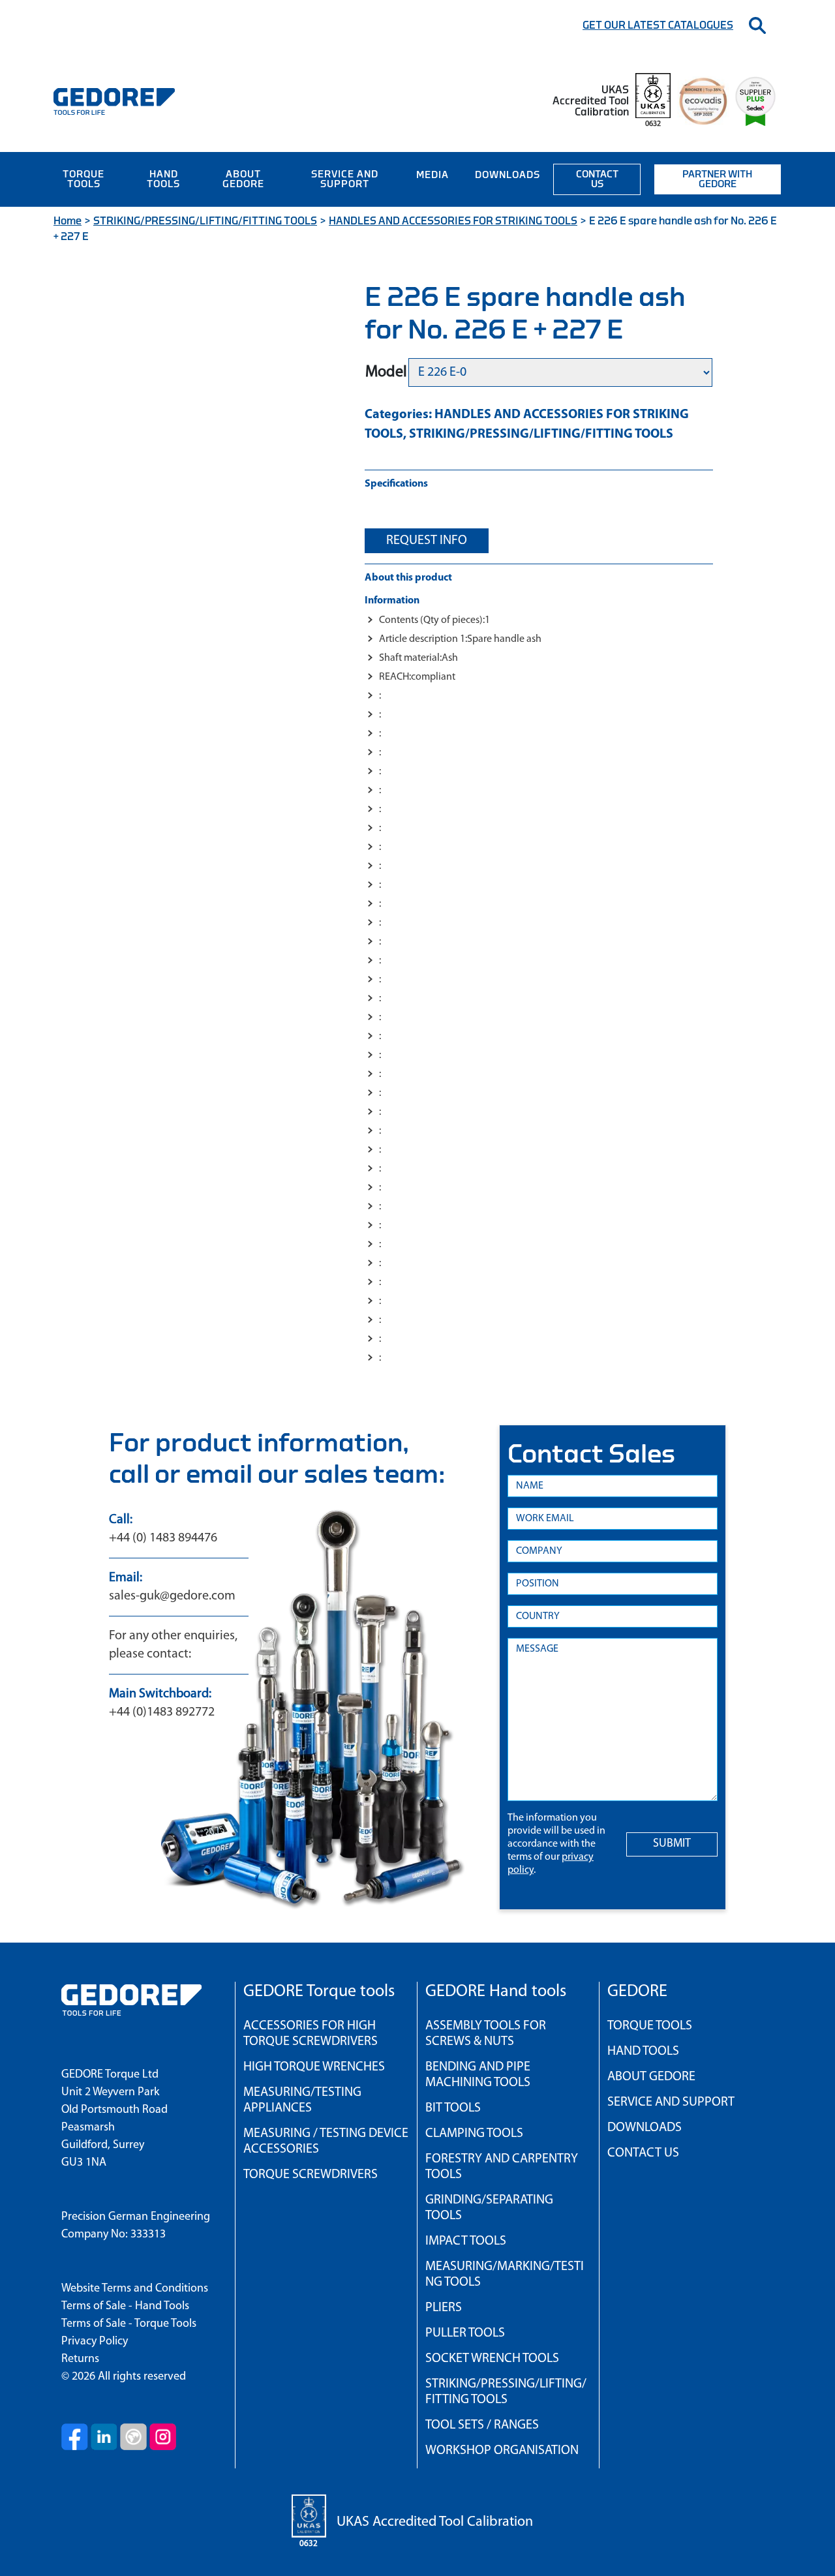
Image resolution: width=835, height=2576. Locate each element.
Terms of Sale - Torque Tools (129, 2324)
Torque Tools (83, 179)
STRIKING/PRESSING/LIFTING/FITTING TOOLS (205, 221)
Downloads (508, 175)
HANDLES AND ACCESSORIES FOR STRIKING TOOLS (453, 221)
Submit (672, 1844)
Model (386, 372)
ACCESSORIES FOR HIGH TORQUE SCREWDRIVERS (311, 2034)
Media (433, 175)
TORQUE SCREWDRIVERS (311, 2175)
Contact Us (597, 179)
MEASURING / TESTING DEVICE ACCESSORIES (326, 2142)
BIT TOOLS (453, 2108)
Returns (80, 2359)
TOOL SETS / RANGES (482, 2425)
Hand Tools (163, 179)
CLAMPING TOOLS (474, 2134)
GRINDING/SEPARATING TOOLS (489, 2208)
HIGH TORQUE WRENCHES (314, 2067)
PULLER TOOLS (465, 2333)
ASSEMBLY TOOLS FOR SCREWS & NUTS (486, 2034)
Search (757, 25)
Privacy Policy (95, 2342)
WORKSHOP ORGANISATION (502, 2451)
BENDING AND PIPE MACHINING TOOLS (478, 2075)
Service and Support (345, 179)
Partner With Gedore (717, 179)
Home (68, 221)
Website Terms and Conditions (135, 2289)
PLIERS (444, 2308)
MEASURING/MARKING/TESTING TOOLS (505, 2275)
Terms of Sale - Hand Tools (125, 2307)
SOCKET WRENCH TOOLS (492, 2359)
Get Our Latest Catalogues (658, 25)
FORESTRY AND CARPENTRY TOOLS (502, 2167)
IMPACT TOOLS (466, 2241)
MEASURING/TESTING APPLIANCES (302, 2100)
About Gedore (243, 179)
